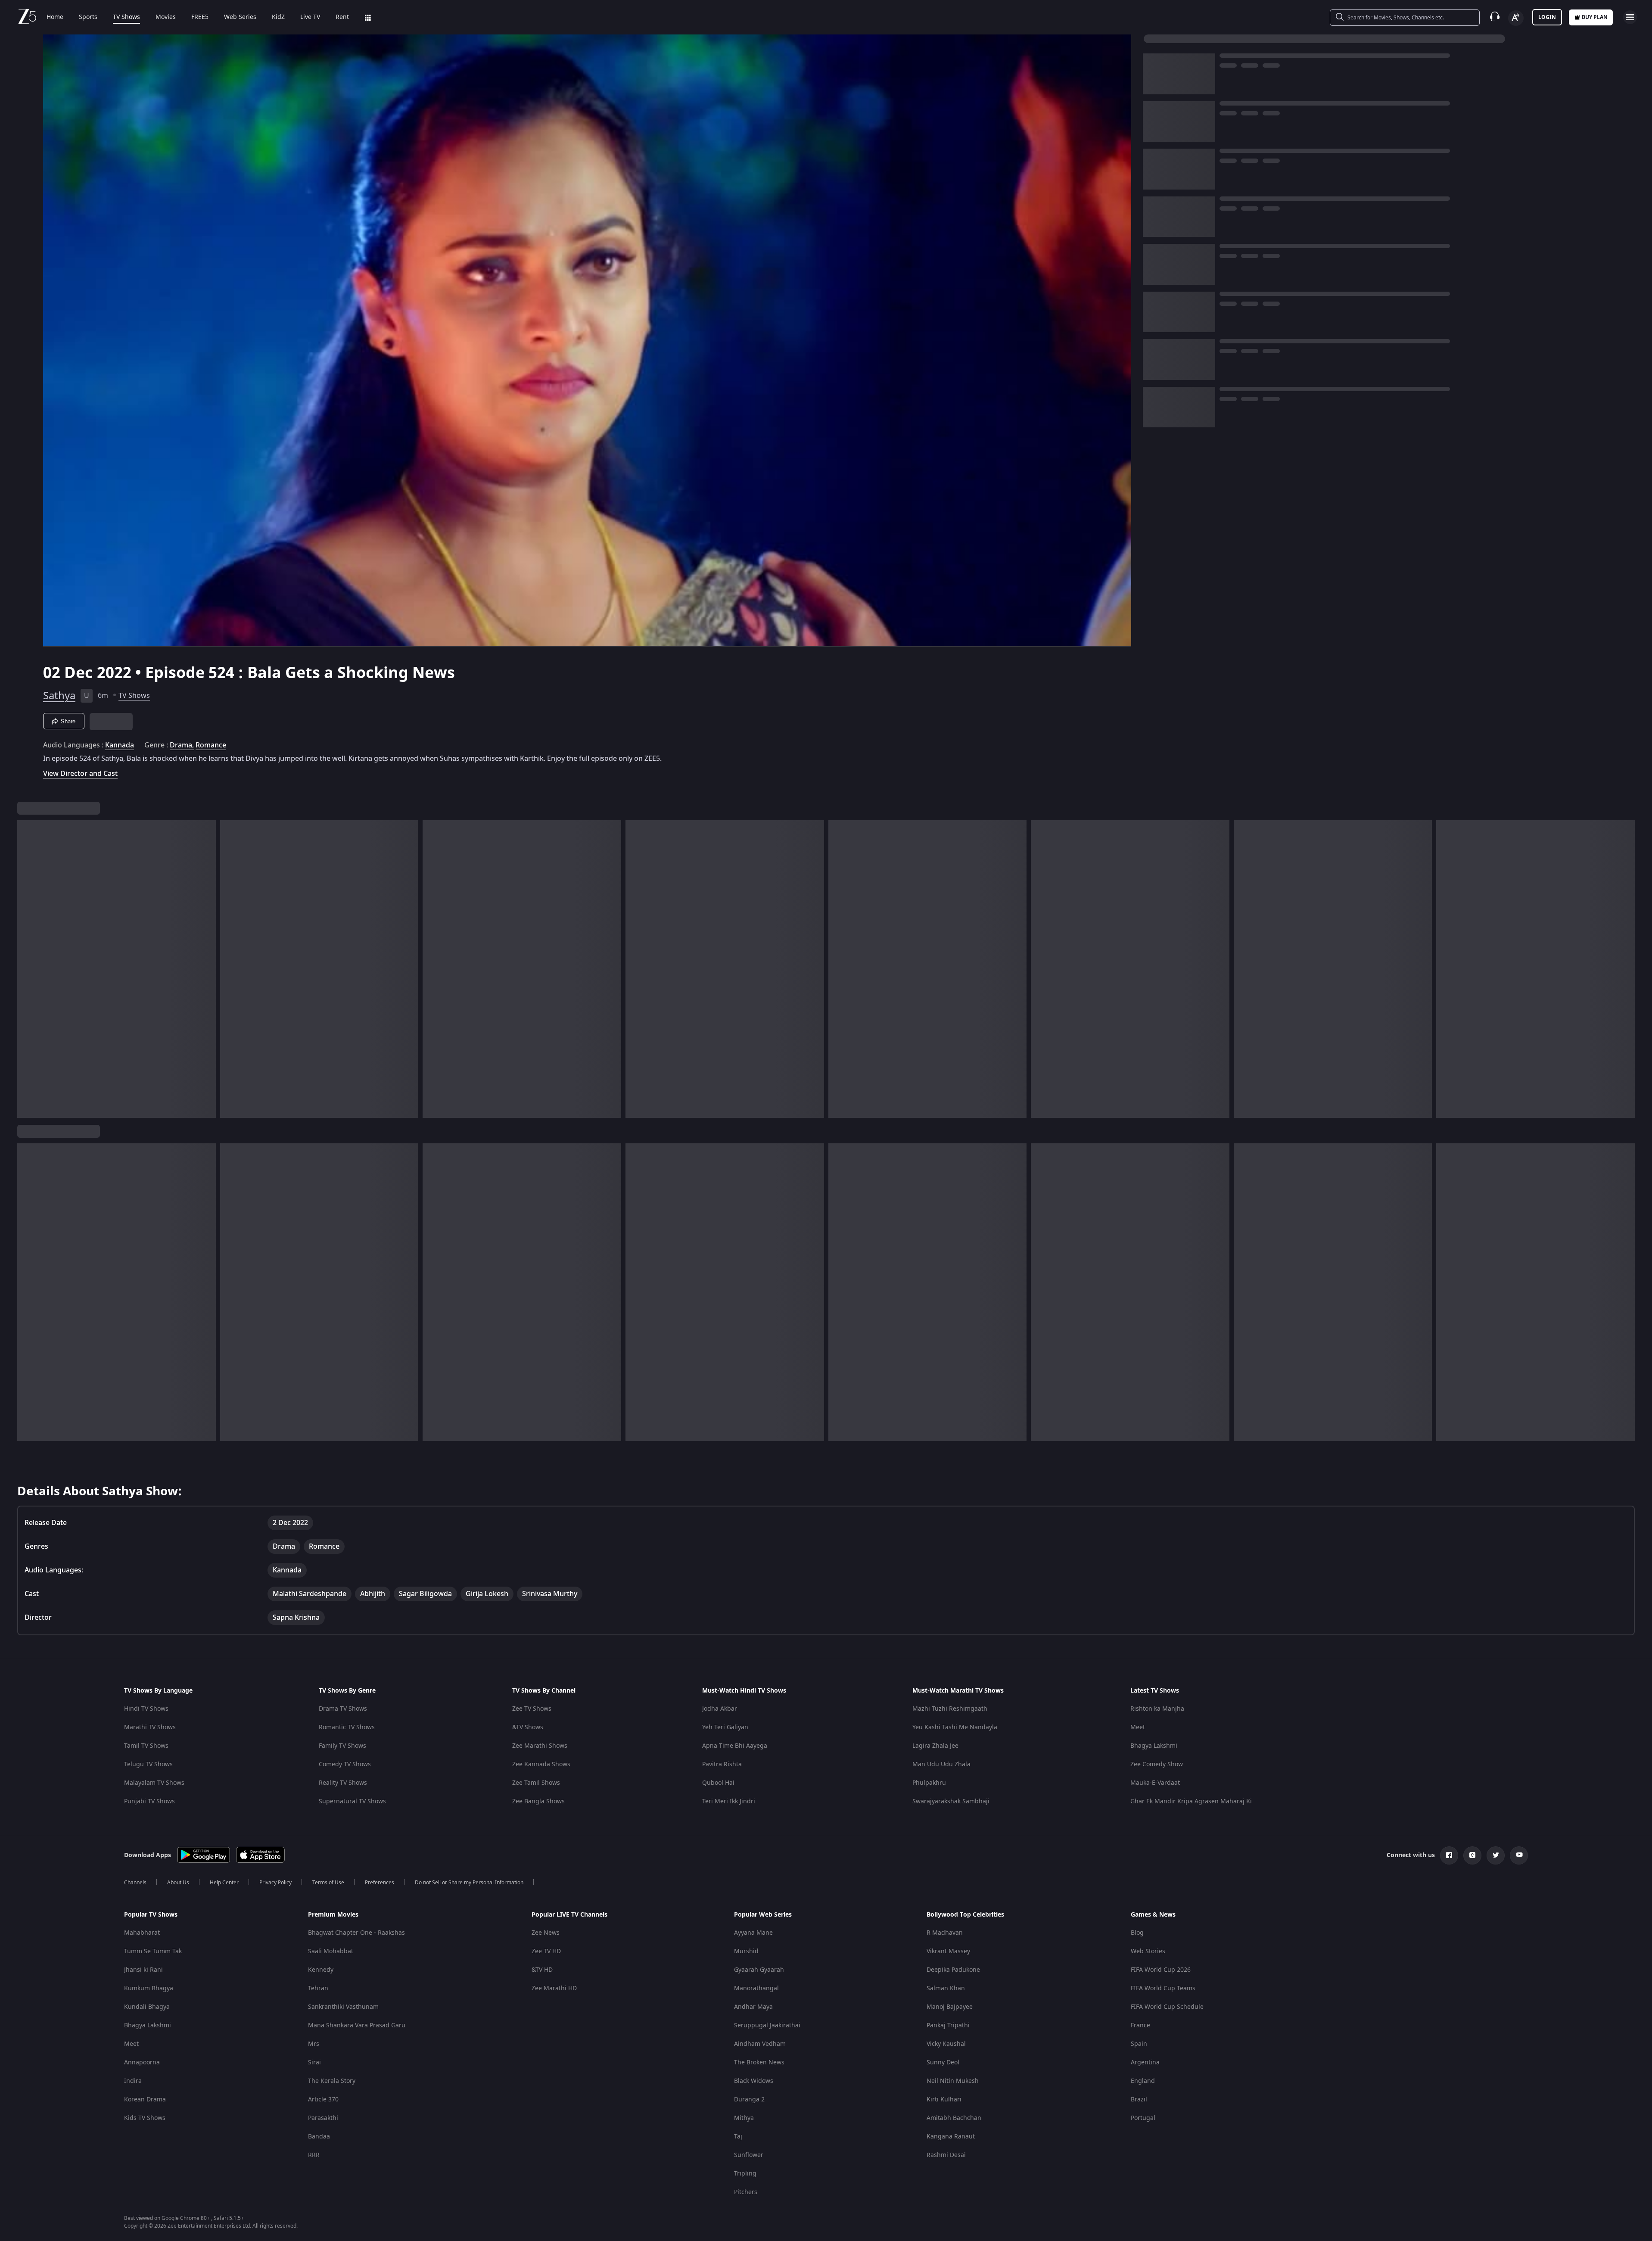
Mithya (744, 2118)
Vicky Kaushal (946, 2044)
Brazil (1139, 2099)
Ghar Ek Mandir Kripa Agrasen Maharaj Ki (1191, 1801)
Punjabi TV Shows (149, 1801)
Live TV (310, 17)
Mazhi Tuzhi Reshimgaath (950, 1709)
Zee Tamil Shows (536, 1783)
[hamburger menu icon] (1630, 17)
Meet (1138, 1727)
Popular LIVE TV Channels (569, 1915)
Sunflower (749, 2155)
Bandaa (319, 2137)
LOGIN (1547, 17)
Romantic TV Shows (347, 1727)
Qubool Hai (718, 1783)
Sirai (314, 2062)
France (1140, 2025)
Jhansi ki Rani (143, 1970)
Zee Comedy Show (1157, 1764)
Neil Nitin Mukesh (953, 2081)
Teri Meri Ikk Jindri (729, 1801)
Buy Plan (1595, 17)
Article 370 (323, 2099)
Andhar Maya (753, 2007)
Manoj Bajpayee (950, 2007)
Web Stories (1148, 1951)
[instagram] (1472, 1855)
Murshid (746, 1951)
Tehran (318, 1988)
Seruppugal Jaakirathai (767, 2025)
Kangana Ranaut (951, 2137)
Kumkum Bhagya (149, 1988)
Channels (135, 1883)
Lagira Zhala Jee (935, 1746)
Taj (738, 2137)
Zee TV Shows (532, 1709)
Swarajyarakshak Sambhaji (951, 1801)
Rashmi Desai (946, 2155)
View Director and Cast (80, 773)
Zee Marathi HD (554, 1988)
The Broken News (759, 2062)
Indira (133, 2081)
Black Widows (754, 2081)
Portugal (1143, 2118)
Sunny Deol (943, 2062)
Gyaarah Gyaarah (759, 1970)
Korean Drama (145, 2099)
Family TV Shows (342, 1746)
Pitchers (746, 2192)
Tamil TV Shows (146, 1746)
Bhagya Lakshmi (1154, 1746)
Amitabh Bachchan (954, 2118)
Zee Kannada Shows (541, 1764)
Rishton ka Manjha (1157, 1709)
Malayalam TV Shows (154, 1783)
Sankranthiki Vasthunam (343, 2007)
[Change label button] (1516, 18)
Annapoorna (142, 2062)
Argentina (1145, 2062)
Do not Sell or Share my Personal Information (469, 1883)
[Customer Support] (1495, 17)
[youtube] (1519, 1855)
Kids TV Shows (145, 2118)
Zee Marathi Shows (540, 1746)
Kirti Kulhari (944, 2099)
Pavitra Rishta (722, 1764)
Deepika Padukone (953, 1970)
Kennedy (321, 1970)
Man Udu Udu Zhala (941, 1764)
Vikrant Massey (948, 1951)
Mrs (314, 2044)
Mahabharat (142, 1933)
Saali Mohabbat (331, 1951)
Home (55, 17)
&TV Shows (528, 1727)
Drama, (182, 745)
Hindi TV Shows (146, 1709)
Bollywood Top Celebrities (965, 1915)
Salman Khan (946, 1988)
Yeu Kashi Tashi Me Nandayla (955, 1727)
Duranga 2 (749, 2099)
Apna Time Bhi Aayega (735, 1746)
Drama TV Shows (343, 1709)
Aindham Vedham (760, 2044)
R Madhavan (945, 1933)
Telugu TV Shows (148, 1764)
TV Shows (126, 17)
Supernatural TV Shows (352, 1801)
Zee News (546, 1933)
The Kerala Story (332, 2081)
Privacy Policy (275, 1883)
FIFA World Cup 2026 (1161, 1970)
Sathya (59, 696)
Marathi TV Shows (150, 1727)
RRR (314, 2155)
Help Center (224, 1883)
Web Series (240, 17)
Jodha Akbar (720, 1709)
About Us (178, 1883)
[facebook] (1449, 1855)
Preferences (380, 1883)
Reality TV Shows (343, 1783)
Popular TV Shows (151, 1915)
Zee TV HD (546, 1951)
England (1143, 2081)
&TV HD (542, 1970)
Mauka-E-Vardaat (1155, 1783)
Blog (1137, 1933)
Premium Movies (333, 1915)
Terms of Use (328, 1883)
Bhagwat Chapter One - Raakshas (356, 1933)
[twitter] (1496, 1855)
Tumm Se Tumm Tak (153, 1951)
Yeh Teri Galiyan (725, 1727)
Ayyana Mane (753, 1933)
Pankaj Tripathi (948, 2025)
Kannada (120, 745)
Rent (342, 17)
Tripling (745, 2174)
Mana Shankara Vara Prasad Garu (357, 2025)
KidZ (278, 17)
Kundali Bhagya (147, 2007)
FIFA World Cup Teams (1163, 1988)
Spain (1139, 2044)
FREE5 (200, 17)
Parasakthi (323, 2118)
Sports (88, 17)
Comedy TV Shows (345, 1764)
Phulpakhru (929, 1783)
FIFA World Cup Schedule (1167, 2007)
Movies (166, 17)
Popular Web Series (763, 1915)
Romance (211, 745)
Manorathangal (756, 1988)
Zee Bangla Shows (538, 1801)
